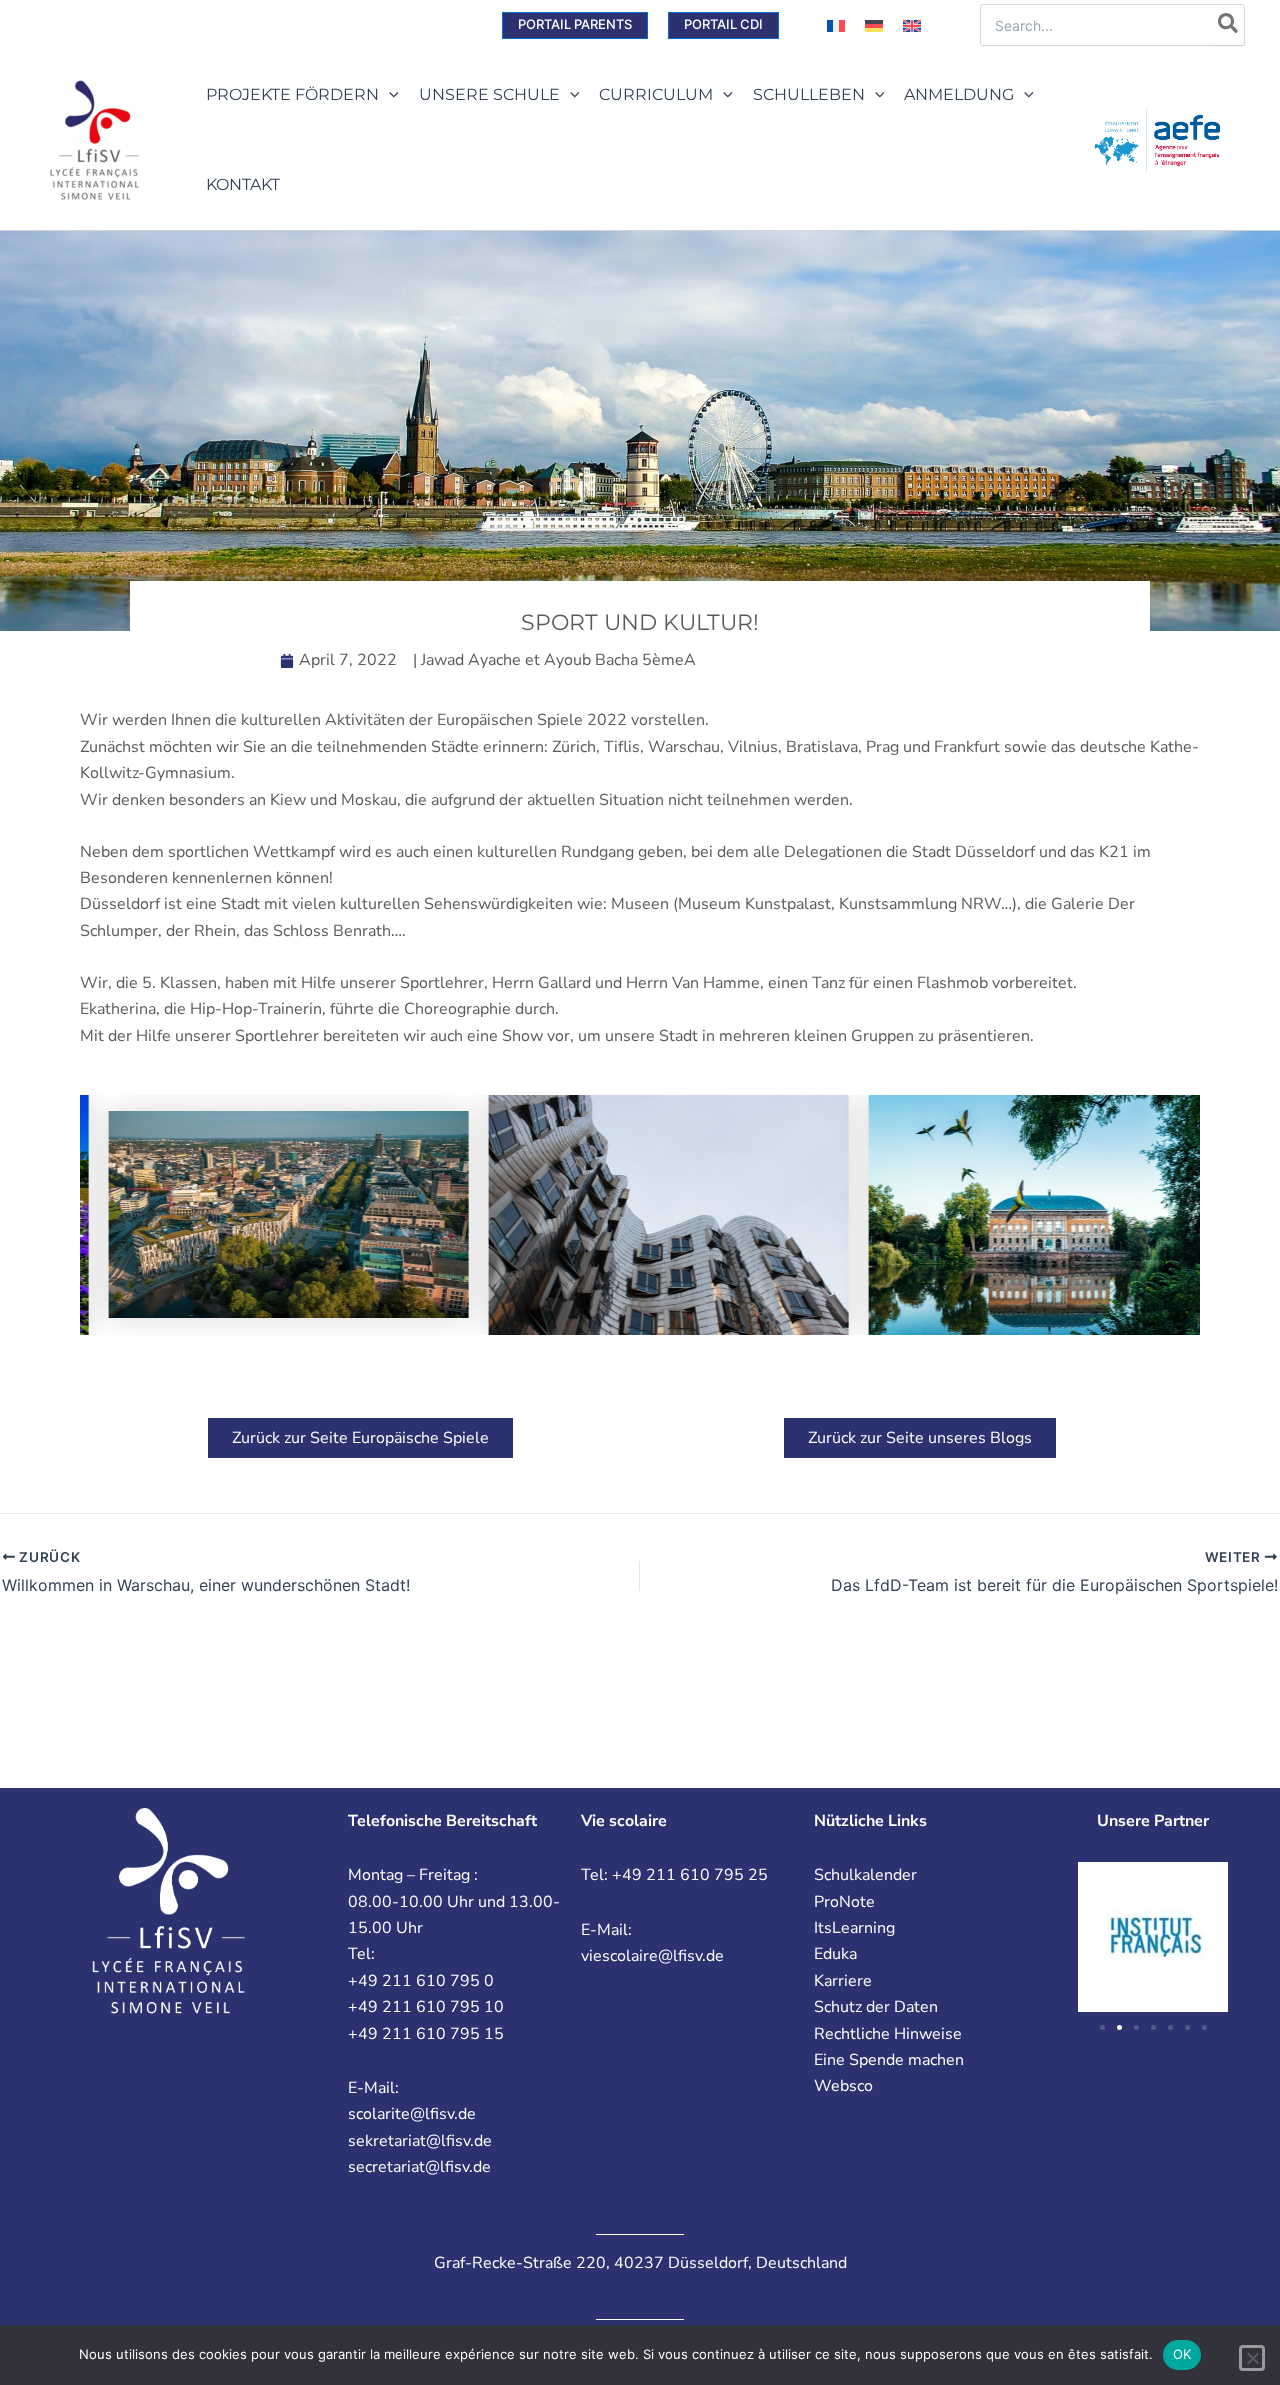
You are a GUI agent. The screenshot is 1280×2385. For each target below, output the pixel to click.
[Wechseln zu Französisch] (836, 25)
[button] (575, 25)
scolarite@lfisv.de (412, 2114)
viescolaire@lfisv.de (652, 1956)
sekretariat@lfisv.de (420, 2141)
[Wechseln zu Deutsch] (874, 25)
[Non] (1252, 2358)
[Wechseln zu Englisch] (912, 25)
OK (1182, 2354)
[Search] (1229, 25)
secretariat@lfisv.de (419, 2167)
